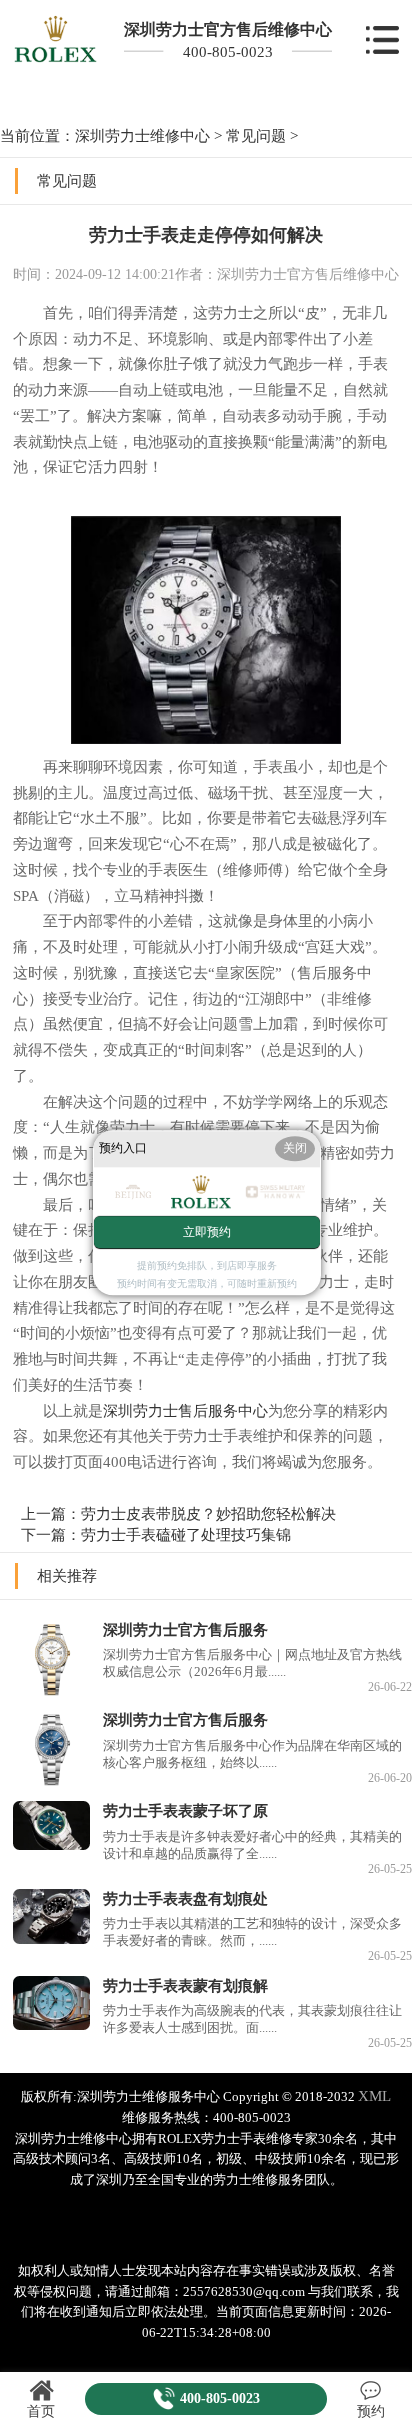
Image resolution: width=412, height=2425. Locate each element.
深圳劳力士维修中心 (142, 135)
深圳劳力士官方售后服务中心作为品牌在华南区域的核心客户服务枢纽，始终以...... (252, 1754)
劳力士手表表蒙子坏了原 (185, 1810)
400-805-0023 (228, 51)
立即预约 (207, 1232)
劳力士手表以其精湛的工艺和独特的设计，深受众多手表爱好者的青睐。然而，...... (252, 1932)
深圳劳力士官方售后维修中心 (228, 29)
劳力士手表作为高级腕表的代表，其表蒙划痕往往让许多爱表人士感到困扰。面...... (252, 2019)
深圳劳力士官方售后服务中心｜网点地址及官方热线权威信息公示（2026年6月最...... (252, 1663)
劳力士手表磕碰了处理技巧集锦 (186, 1534)
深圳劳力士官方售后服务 (185, 1629)
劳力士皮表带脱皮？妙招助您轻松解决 (208, 1513)
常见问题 (256, 135)
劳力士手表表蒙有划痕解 (185, 1985)
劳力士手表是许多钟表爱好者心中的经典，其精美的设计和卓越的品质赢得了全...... (252, 1845)
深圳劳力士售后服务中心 (185, 1410)
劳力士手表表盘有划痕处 (185, 1898)
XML (374, 2095)
